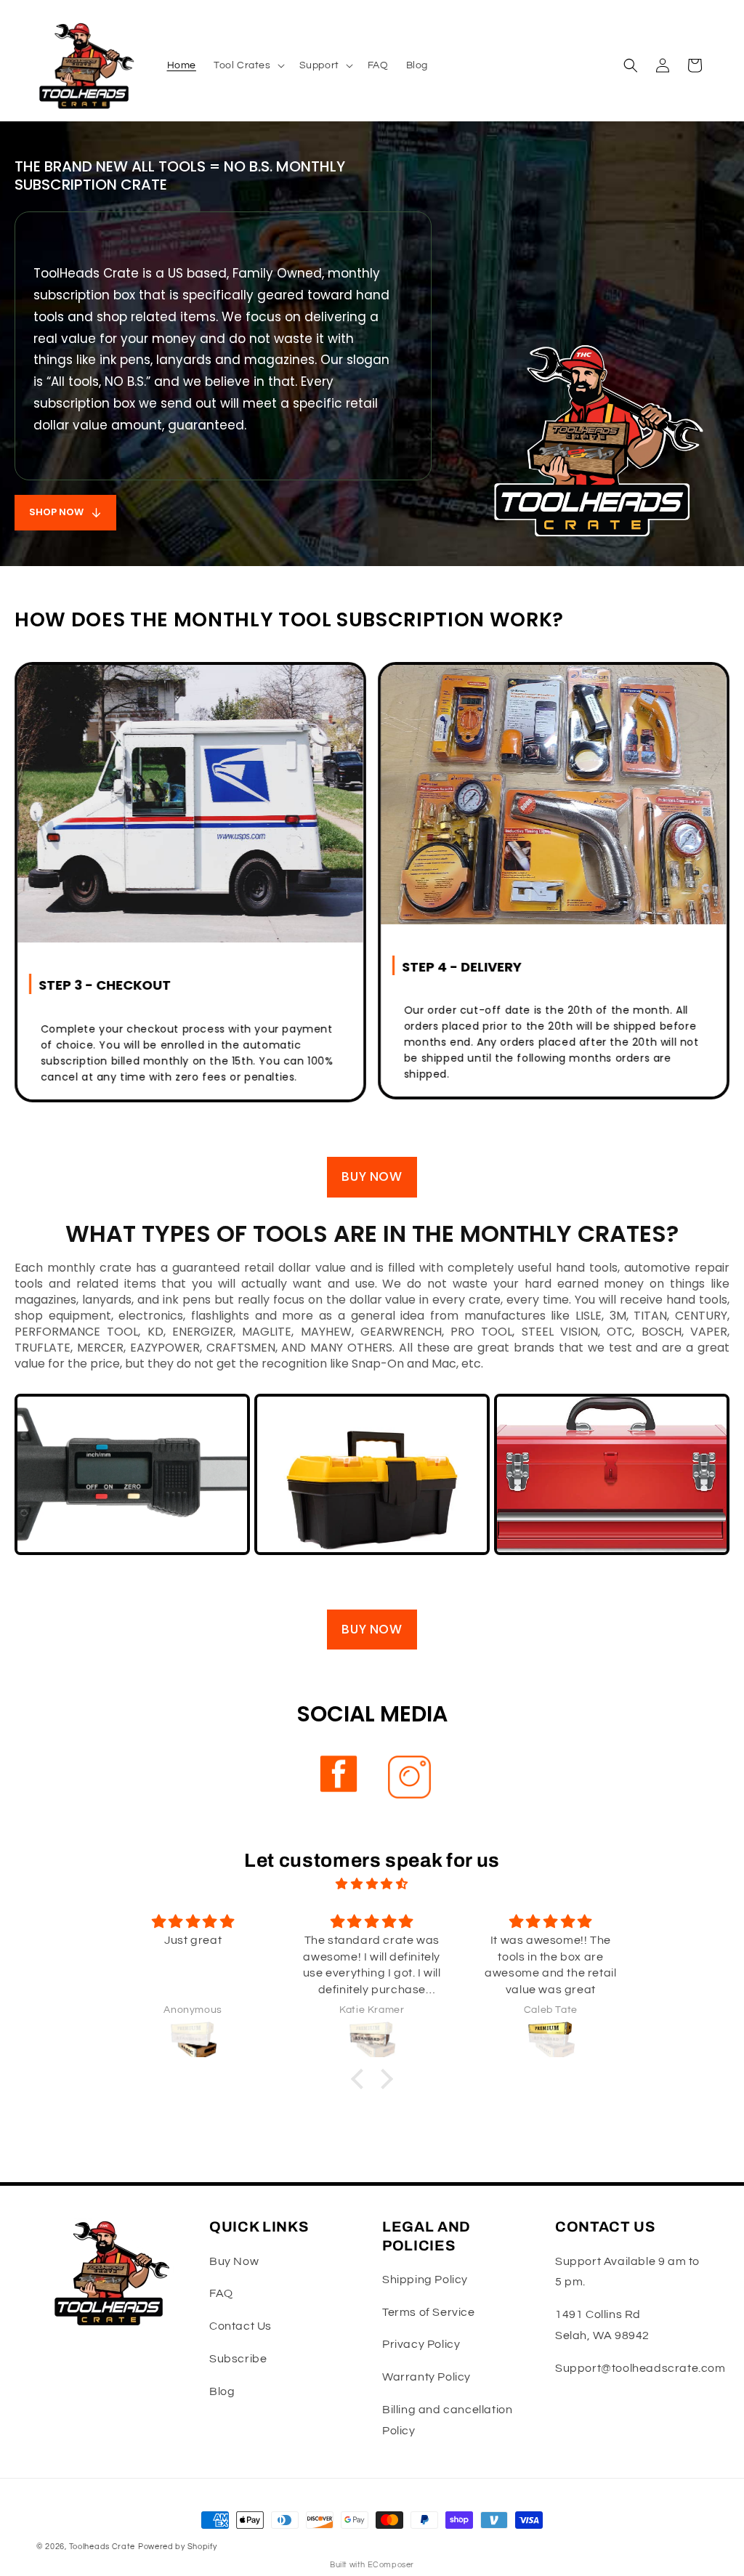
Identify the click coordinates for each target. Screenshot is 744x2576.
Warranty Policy (426, 2377)
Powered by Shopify (178, 2547)
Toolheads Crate (102, 2547)
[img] (372, 1884)
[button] (248, 65)
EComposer (391, 2565)
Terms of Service (429, 2312)
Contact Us (240, 2326)
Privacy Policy (421, 2344)
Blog (222, 2391)
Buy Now (234, 2261)
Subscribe (238, 2359)
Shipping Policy (425, 2280)
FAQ (221, 2293)
